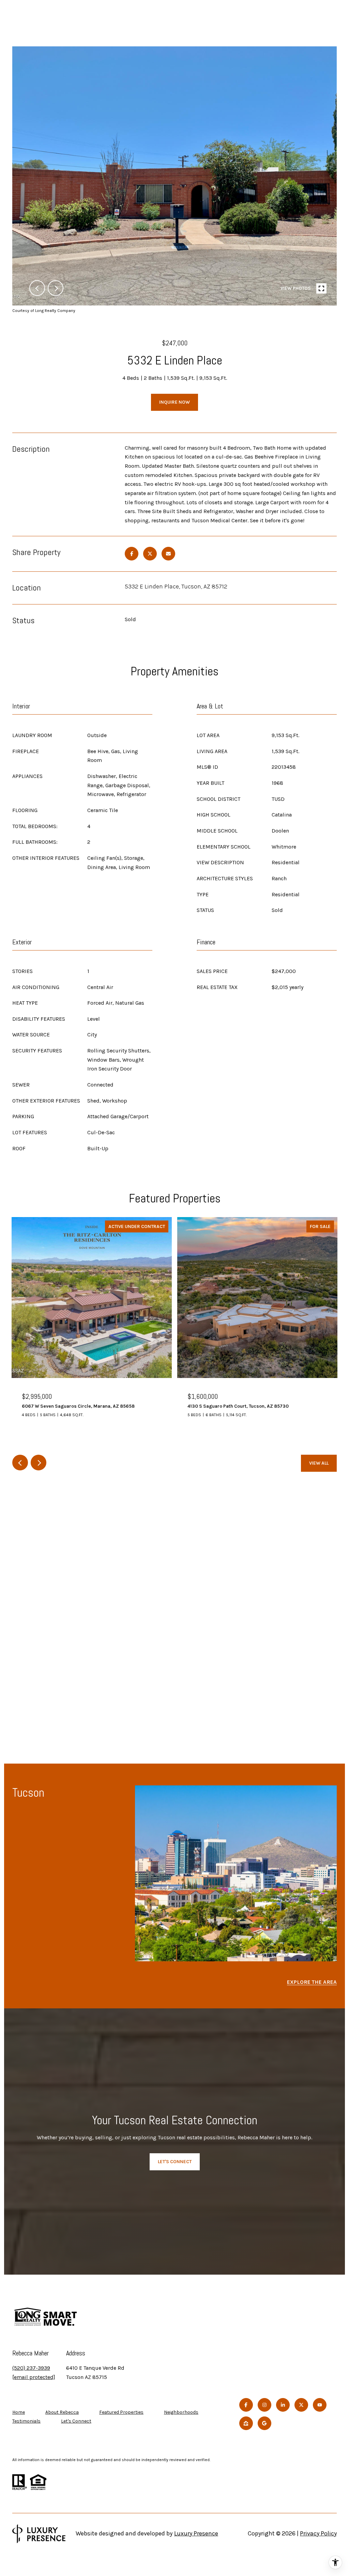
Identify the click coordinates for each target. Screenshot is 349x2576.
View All (319, 1463)
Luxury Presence (196, 2533)
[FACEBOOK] (246, 2405)
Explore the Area (312, 1982)
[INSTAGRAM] (264, 2405)
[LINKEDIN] (283, 2405)
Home (19, 2412)
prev (37, 288)
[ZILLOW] (246, 2423)
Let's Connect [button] (175, 2162)
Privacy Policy (318, 2533)
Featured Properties (121, 2412)
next (56, 288)
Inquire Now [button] (174, 402)
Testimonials (26, 2421)
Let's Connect (76, 2421)
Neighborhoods (181, 2412)
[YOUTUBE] (320, 2405)
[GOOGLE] (264, 2423)
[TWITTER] (301, 2405)
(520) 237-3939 (31, 2368)
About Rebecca (62, 2412)
